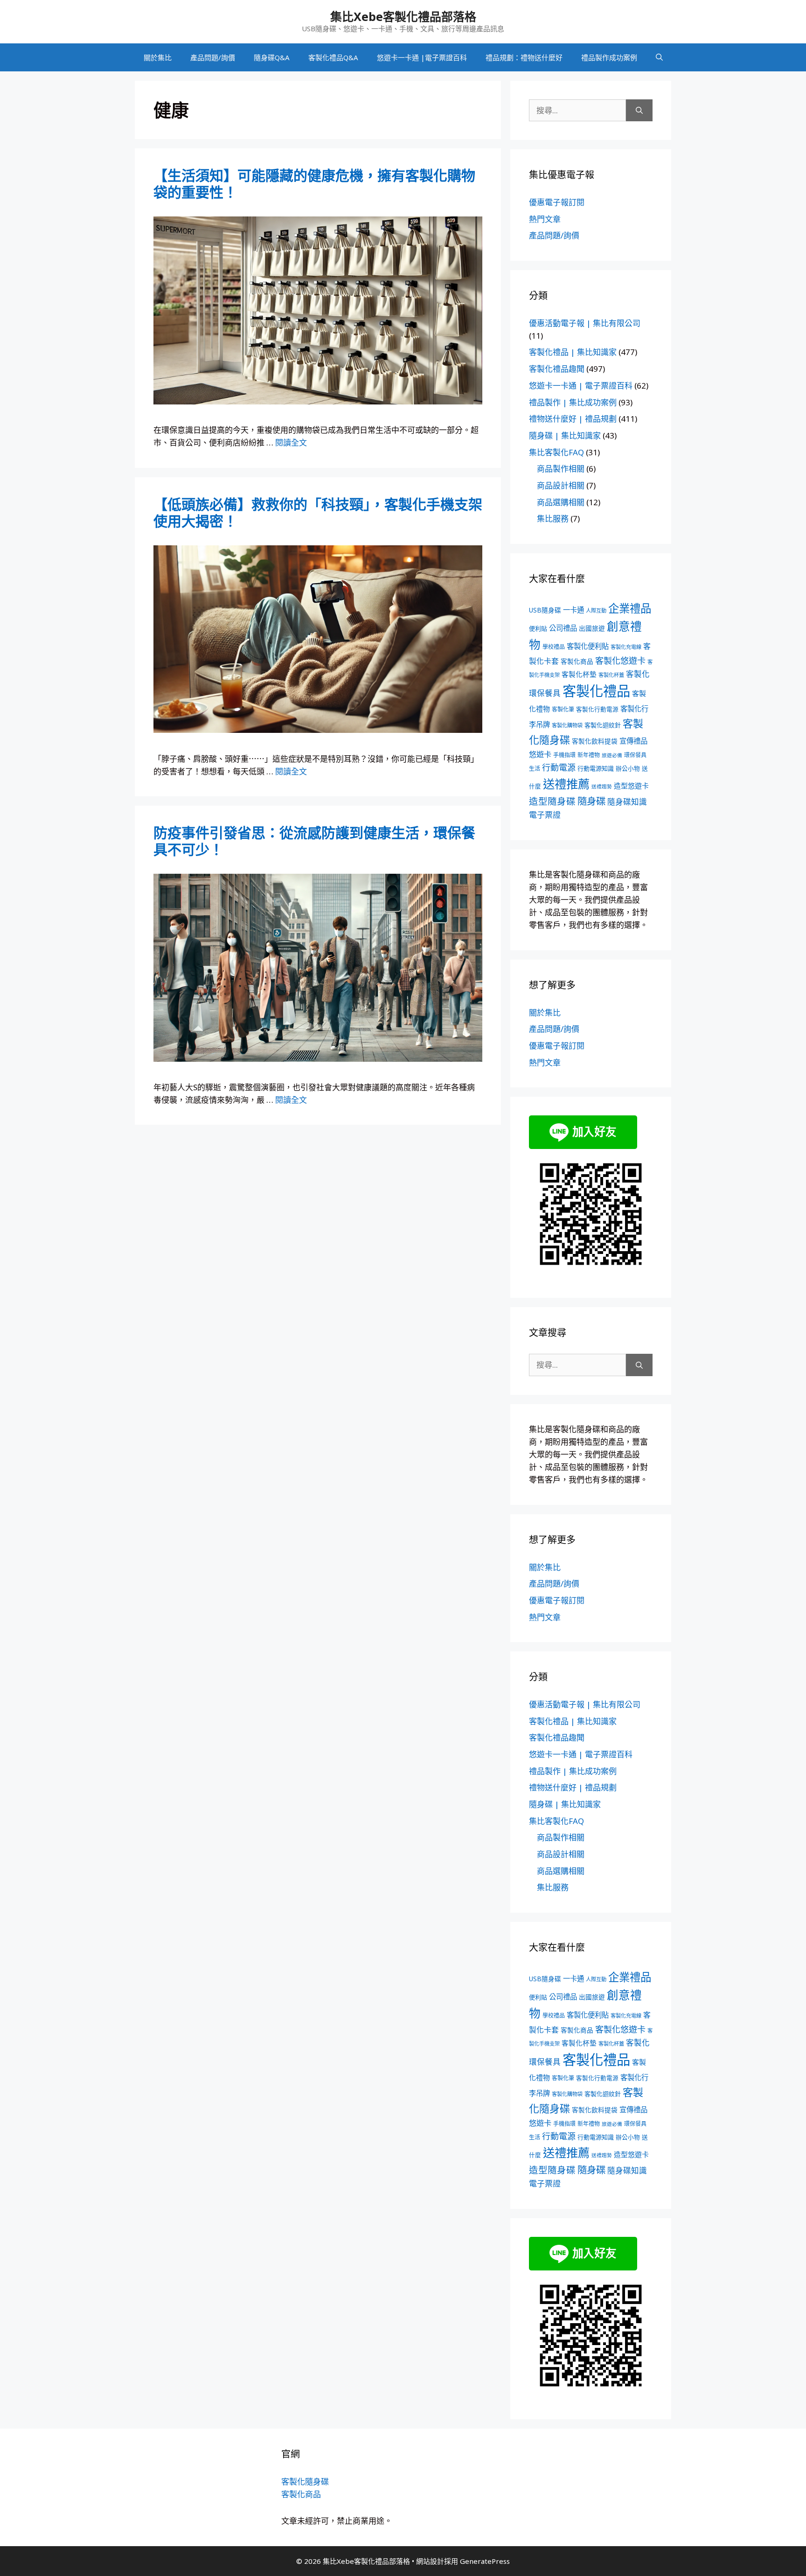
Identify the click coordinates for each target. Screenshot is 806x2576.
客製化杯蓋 (611, 675)
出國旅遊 (592, 628)
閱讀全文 (291, 442)
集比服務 (553, 519)
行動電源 (559, 767)
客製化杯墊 (579, 674)
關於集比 (158, 57)
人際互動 (596, 610)
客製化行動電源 (597, 709)
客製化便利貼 (588, 646)
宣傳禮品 (633, 741)
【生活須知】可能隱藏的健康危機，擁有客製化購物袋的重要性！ (314, 184)
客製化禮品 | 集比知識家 (573, 352)
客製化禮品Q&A (333, 57)
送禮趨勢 (602, 787)
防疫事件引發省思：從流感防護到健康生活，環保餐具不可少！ (314, 841)
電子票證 (545, 815)
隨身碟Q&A (272, 57)
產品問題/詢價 (213, 57)
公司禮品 (563, 628)
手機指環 (564, 755)
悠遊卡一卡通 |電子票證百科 (422, 57)
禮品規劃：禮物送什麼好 (524, 57)
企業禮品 (630, 608)
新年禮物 (589, 755)
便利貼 (538, 628)
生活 (535, 769)
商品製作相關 (561, 469)
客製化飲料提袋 (595, 741)
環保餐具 (635, 755)
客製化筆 (563, 709)
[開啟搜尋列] (659, 57)
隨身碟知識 (627, 802)
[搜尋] (639, 111)
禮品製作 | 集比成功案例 (573, 402)
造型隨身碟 (552, 801)
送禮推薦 (566, 784)
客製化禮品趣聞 (557, 369)
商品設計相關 (561, 485)
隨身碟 (591, 801)
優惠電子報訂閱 (557, 202)
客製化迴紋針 (603, 725)
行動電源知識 (596, 768)
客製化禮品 (596, 691)
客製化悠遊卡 (620, 661)
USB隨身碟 (545, 610)
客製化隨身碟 (305, 2482)
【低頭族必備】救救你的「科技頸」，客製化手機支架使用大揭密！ (318, 512)
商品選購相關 (561, 502)
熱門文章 (545, 219)
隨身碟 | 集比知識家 (565, 435)
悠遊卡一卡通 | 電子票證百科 (581, 386)
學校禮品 (554, 647)
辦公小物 (628, 768)
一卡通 (573, 610)
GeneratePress (485, 2561)
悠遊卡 (540, 754)
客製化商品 (577, 661)
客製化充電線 (626, 647)
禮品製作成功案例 (609, 57)
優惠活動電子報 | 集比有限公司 (585, 323)
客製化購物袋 (567, 725)
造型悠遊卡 (631, 786)
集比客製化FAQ (556, 452)
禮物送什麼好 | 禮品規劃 (573, 419)
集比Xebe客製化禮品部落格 (403, 16)
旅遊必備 (612, 755)
